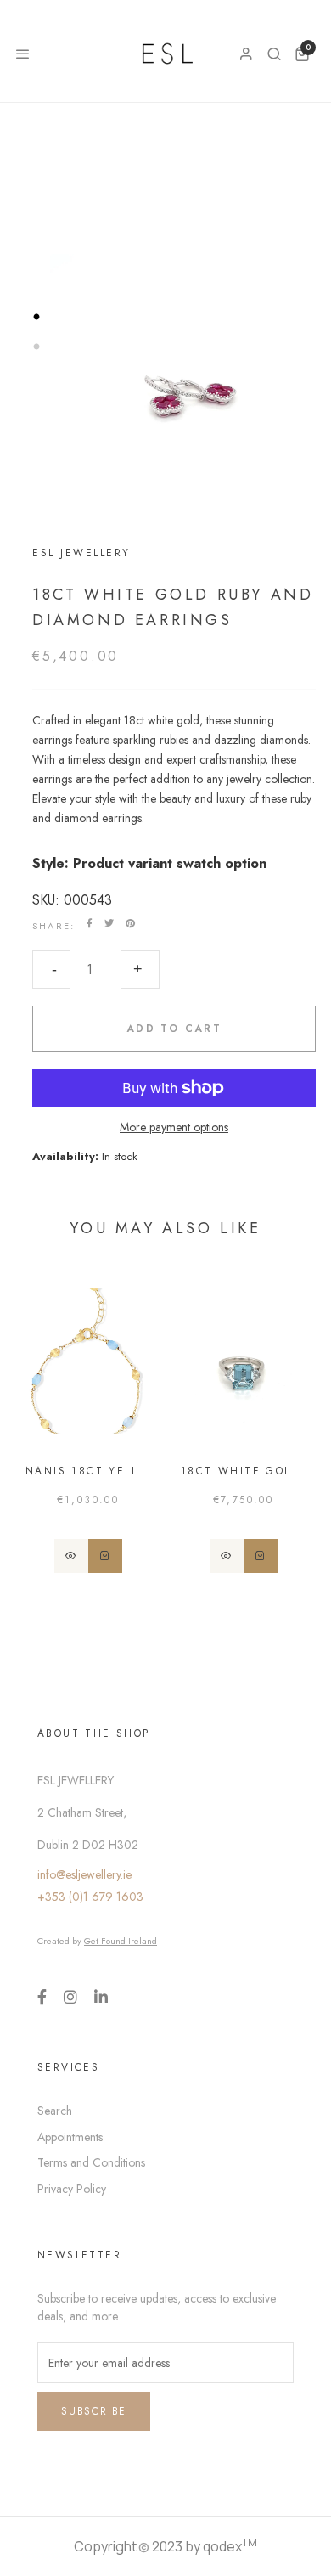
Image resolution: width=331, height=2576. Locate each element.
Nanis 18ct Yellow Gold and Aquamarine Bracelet (88, 1471)
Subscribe (94, 2411)
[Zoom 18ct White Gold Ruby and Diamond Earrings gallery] (165, 399)
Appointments (70, 2137)
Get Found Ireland (121, 1941)
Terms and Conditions (91, 2162)
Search (55, 2111)
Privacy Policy (72, 2189)
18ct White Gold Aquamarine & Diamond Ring (243, 1471)
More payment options (174, 1127)
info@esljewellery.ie (84, 1874)
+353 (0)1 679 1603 (90, 1897)
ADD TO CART (174, 1029)
